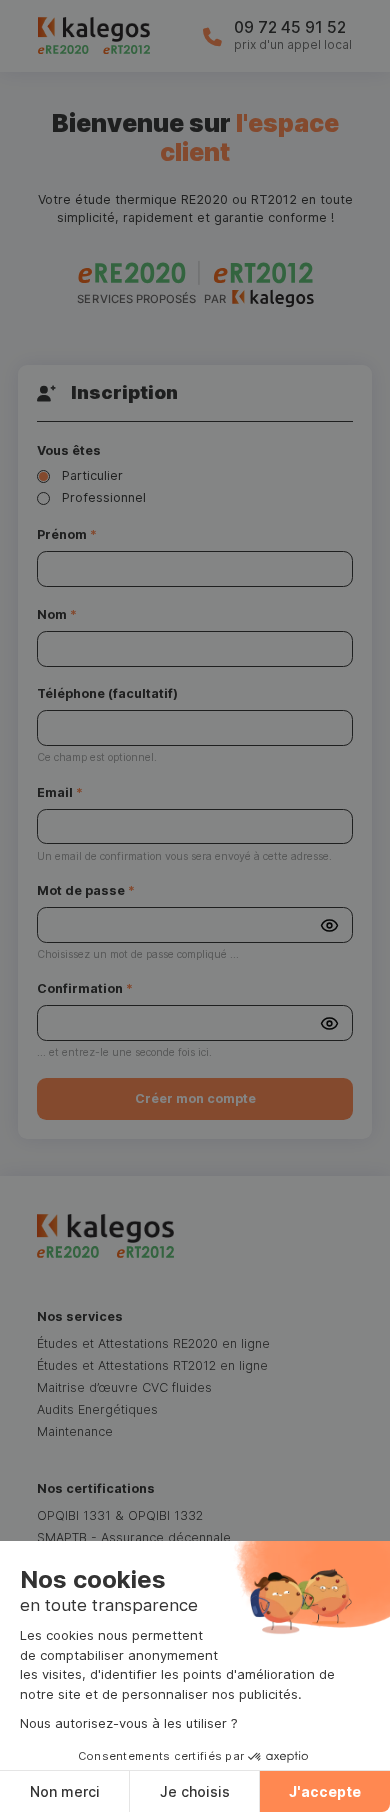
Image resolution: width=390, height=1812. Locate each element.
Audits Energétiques (97, 1409)
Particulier (92, 475)
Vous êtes (69, 450)
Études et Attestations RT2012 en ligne (152, 1365)
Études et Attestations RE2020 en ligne (153, 1343)
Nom (57, 614)
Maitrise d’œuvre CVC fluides (124, 1387)
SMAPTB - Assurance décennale (134, 1537)
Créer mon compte (195, 1098)
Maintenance (75, 1431)
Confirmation (85, 988)
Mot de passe (86, 890)
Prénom (67, 534)
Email (60, 792)
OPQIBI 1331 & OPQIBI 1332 (120, 1515)
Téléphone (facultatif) (107, 693)
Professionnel (104, 497)
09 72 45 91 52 (290, 28)
